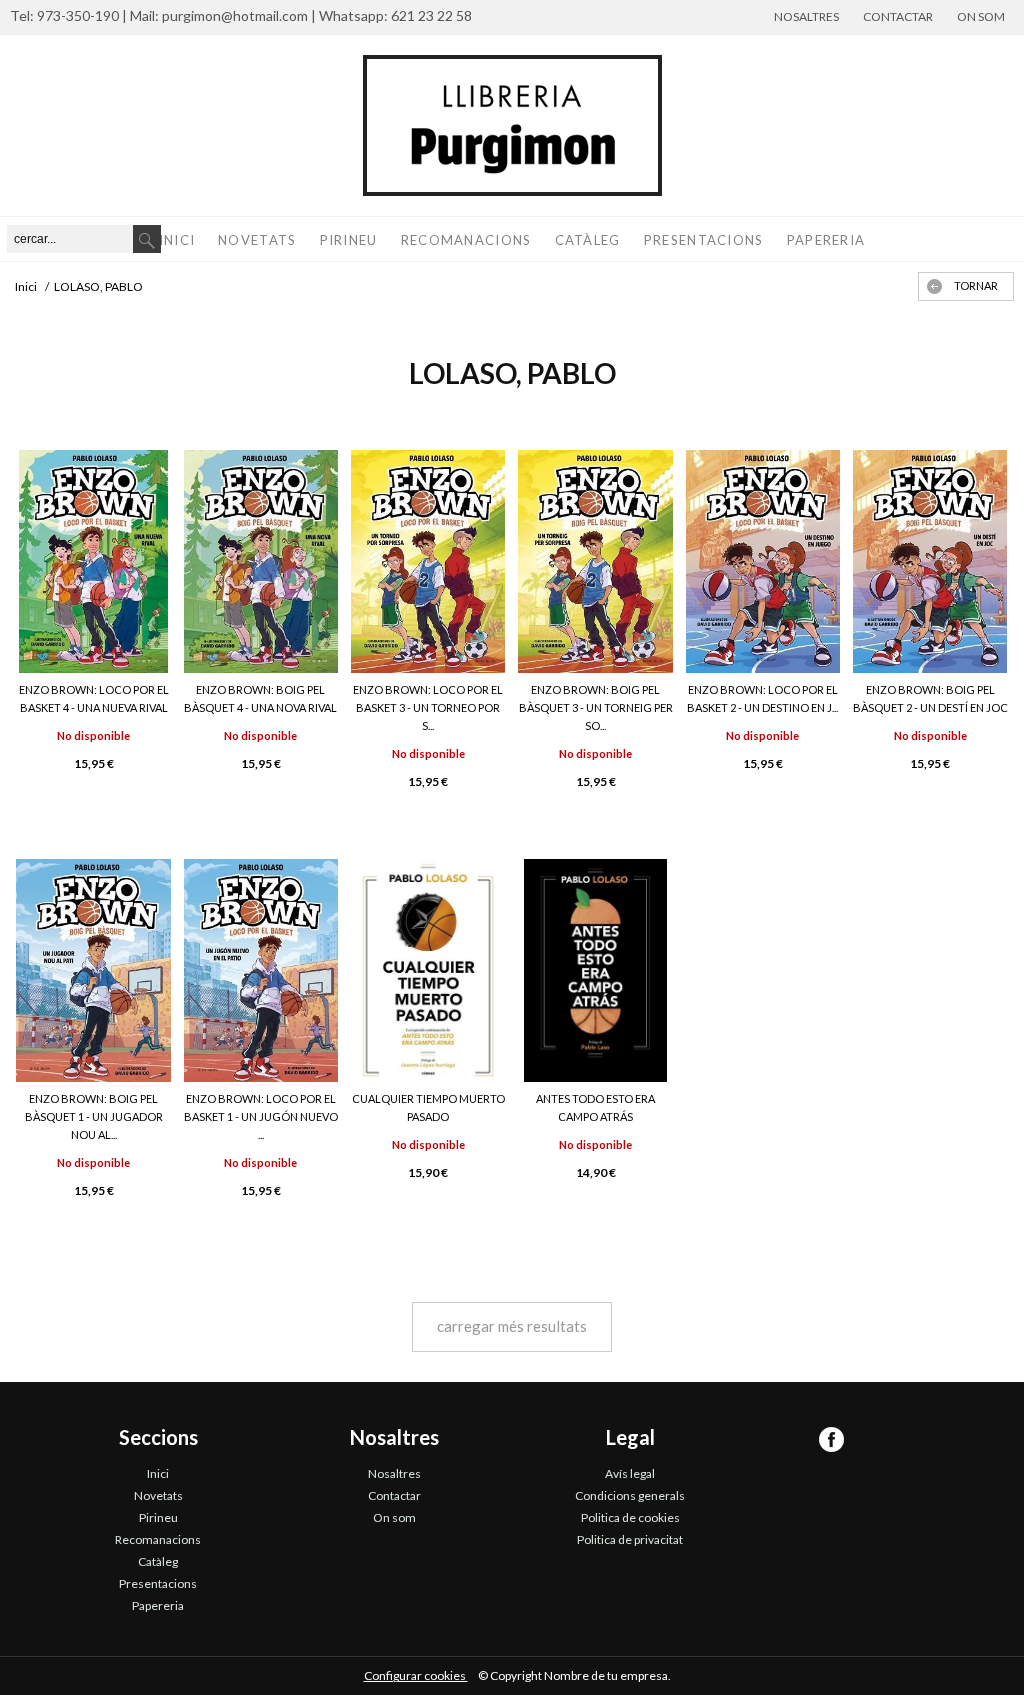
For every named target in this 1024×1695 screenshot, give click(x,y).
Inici (177, 240)
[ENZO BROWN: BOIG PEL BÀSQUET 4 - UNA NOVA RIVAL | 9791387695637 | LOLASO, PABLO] (260, 561)
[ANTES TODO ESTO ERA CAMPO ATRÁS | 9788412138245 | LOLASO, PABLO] (595, 970)
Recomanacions (466, 240)
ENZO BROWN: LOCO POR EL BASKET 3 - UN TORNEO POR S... (428, 707)
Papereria (826, 240)
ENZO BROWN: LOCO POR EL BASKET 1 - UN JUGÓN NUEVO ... (261, 1116)
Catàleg (588, 240)
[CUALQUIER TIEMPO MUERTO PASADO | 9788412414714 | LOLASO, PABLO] (428, 970)
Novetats (257, 240)
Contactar (898, 16)
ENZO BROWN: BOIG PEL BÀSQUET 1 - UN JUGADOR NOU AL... (94, 1116)
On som (981, 16)
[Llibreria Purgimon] (512, 125)
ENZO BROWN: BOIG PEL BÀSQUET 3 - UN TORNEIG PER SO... (596, 707)
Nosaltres (806, 16)
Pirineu (349, 240)
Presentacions (704, 240)
